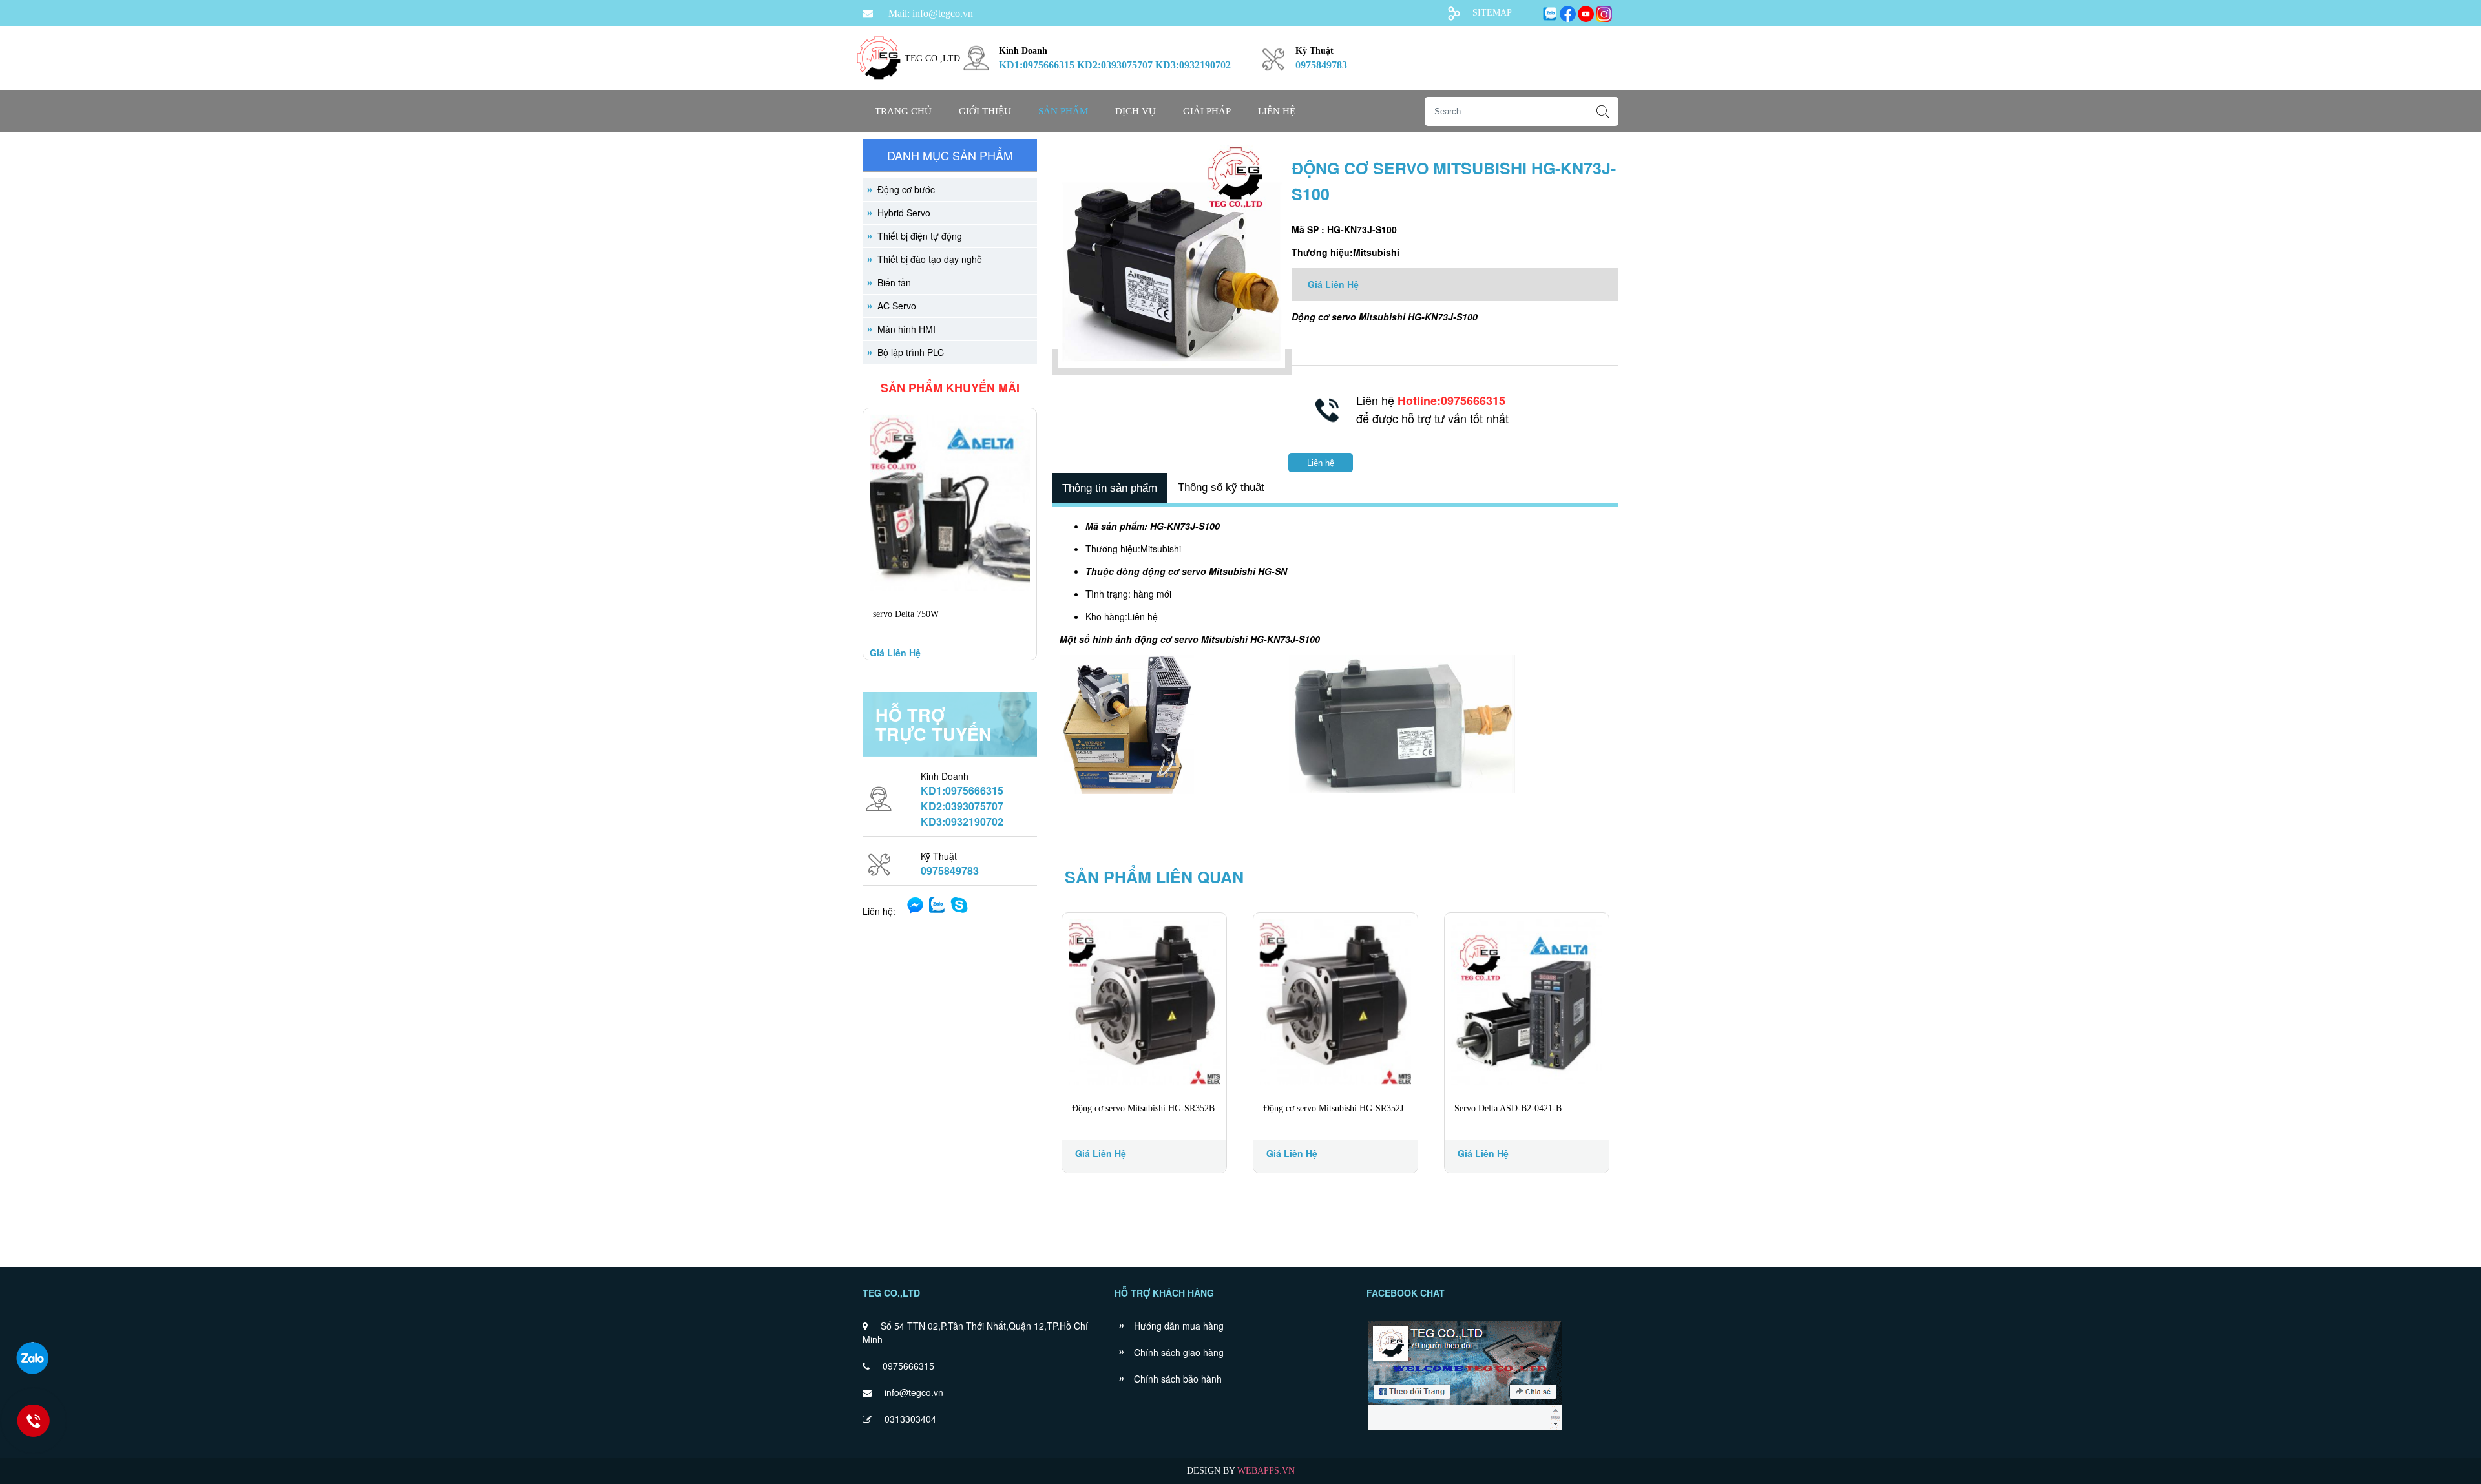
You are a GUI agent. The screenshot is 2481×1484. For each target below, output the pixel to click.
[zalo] (32, 1358)
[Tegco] (879, 88)
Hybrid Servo (904, 213)
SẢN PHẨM (1063, 111)
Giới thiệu (985, 111)
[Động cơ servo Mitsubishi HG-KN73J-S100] (1172, 362)
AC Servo (897, 306)
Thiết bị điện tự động (920, 236)
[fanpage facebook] (1464, 1429)
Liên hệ (1277, 111)
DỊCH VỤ (1136, 111)
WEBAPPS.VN (1266, 1471)
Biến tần (894, 282)
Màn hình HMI (906, 329)
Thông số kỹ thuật (1221, 487)
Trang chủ (903, 111)
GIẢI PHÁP (1207, 111)
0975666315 (908, 1366)
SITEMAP (1492, 13)
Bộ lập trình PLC (911, 352)
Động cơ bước (906, 189)
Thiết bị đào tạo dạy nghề (930, 259)
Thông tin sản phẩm (1110, 488)
